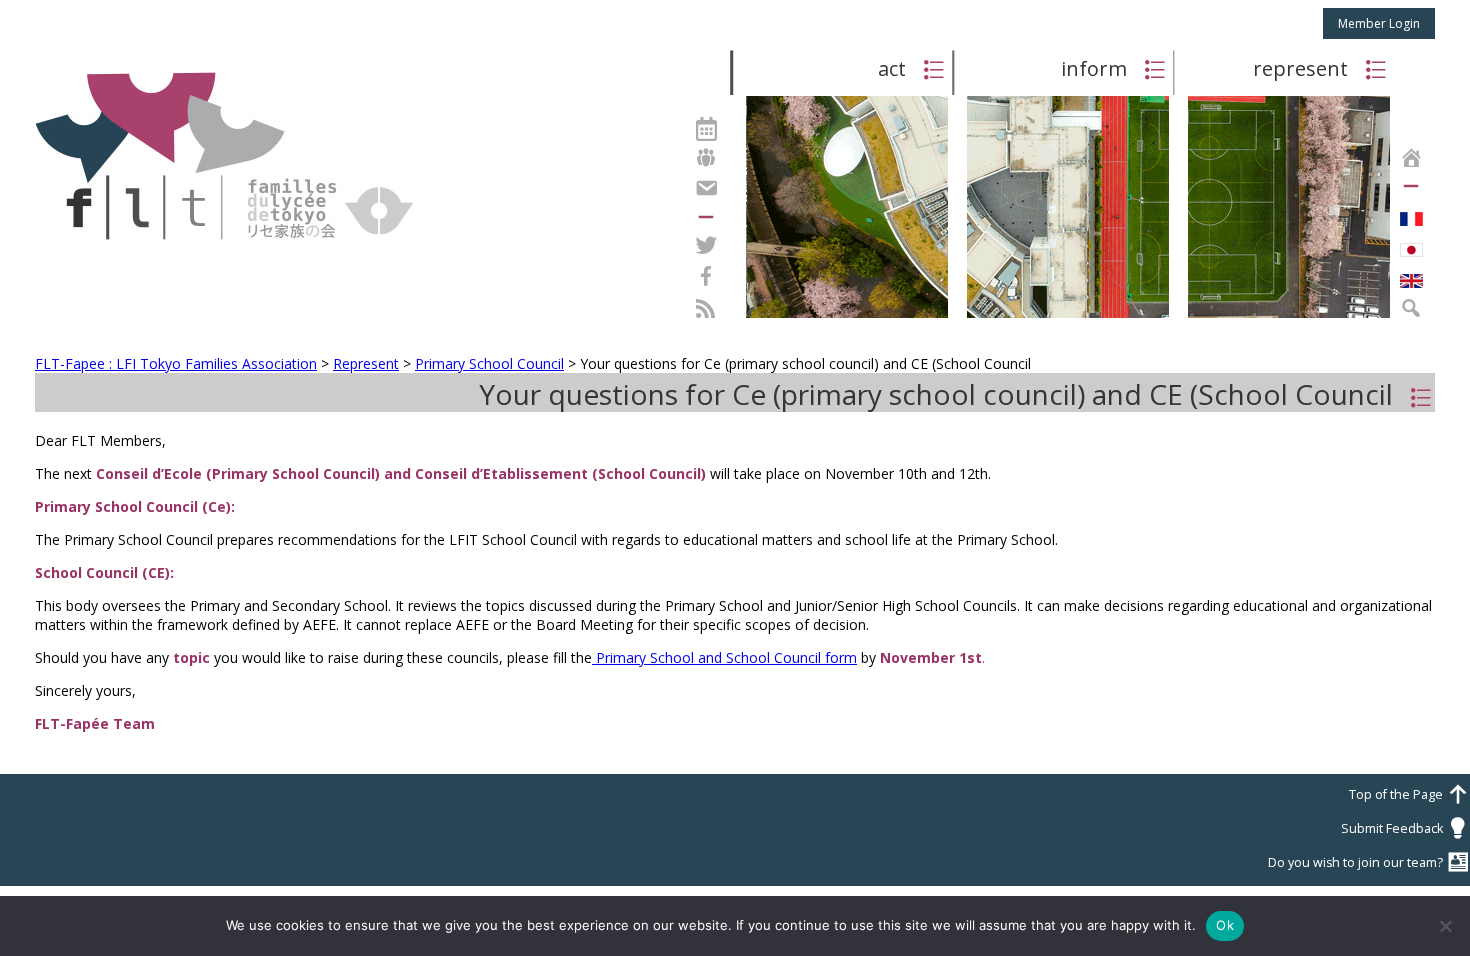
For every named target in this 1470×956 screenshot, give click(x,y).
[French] (1411, 214)
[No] (1445, 926)
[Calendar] (706, 126)
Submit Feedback (1405, 828)
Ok (1225, 925)
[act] (847, 317)
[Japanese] (1411, 245)
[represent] (1289, 317)
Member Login (1379, 23)
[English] (1411, 276)
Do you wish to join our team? (1369, 862)
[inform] (1068, 317)
